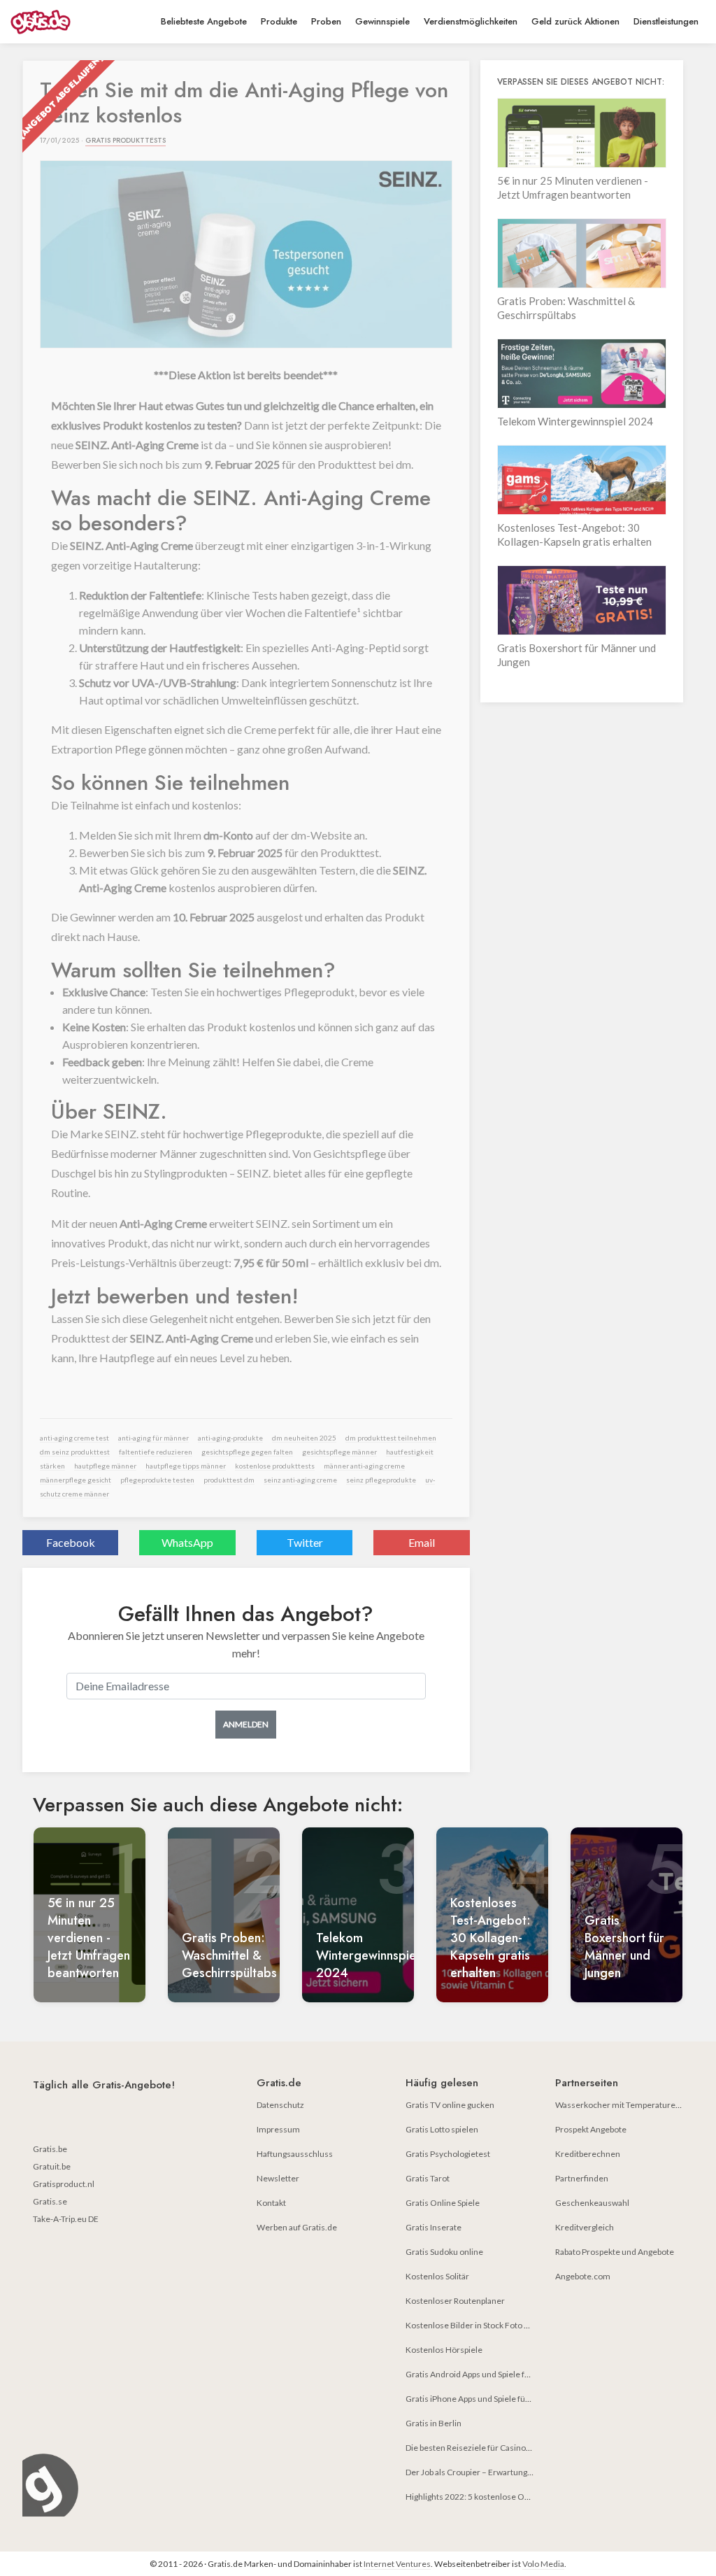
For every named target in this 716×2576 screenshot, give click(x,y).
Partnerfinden (582, 2178)
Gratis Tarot (428, 2178)
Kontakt (271, 2203)
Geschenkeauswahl (592, 2203)
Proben (326, 21)
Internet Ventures (397, 2564)
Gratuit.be (52, 2166)
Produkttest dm (229, 1480)
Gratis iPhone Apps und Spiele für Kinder (481, 2399)
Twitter (305, 1542)
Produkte (279, 21)
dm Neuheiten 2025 (304, 1438)
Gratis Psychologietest (448, 2154)
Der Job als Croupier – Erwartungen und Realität (494, 2472)
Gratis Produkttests (126, 140)
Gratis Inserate (434, 2227)
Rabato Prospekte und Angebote (615, 2252)
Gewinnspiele (382, 21)
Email (422, 1542)
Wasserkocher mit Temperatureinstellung (634, 2105)
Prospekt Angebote (591, 2129)
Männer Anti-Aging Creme (364, 1466)
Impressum (278, 2129)
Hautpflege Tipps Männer (186, 1466)
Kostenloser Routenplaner (455, 2301)
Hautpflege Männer (105, 1466)
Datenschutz (280, 2105)
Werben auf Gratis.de (297, 2227)
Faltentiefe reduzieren (156, 1452)
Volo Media (543, 2564)
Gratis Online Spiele (443, 2203)
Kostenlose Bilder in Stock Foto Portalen (481, 2325)
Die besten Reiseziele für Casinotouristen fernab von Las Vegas (523, 2448)
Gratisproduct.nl (64, 2184)
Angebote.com (583, 2276)
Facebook (71, 1542)
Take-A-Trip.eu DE (66, 2219)
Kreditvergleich (585, 2227)
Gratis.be (50, 2149)
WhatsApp (187, 1542)
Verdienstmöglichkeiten (471, 21)
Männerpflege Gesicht (76, 1480)
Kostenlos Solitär (437, 2276)
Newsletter (278, 2178)
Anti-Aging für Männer (153, 1438)
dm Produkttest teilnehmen (391, 1438)
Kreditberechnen (588, 2154)
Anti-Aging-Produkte (230, 1438)
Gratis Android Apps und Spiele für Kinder (483, 2374)
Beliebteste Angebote (204, 21)
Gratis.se (50, 2201)
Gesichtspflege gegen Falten (247, 1452)
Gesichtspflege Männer (339, 1452)
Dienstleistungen (666, 21)
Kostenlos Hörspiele (444, 2350)
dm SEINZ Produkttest (75, 1452)
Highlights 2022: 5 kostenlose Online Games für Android (511, 2497)
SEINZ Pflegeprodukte (381, 1480)
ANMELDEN (246, 1724)
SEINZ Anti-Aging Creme (300, 1480)
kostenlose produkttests (275, 1466)
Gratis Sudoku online (444, 2252)
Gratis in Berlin (434, 2423)
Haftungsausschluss (295, 2154)
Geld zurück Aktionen (575, 21)
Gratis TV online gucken (450, 2105)
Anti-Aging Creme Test (74, 1438)
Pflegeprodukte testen (157, 1480)
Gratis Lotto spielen (442, 2129)
